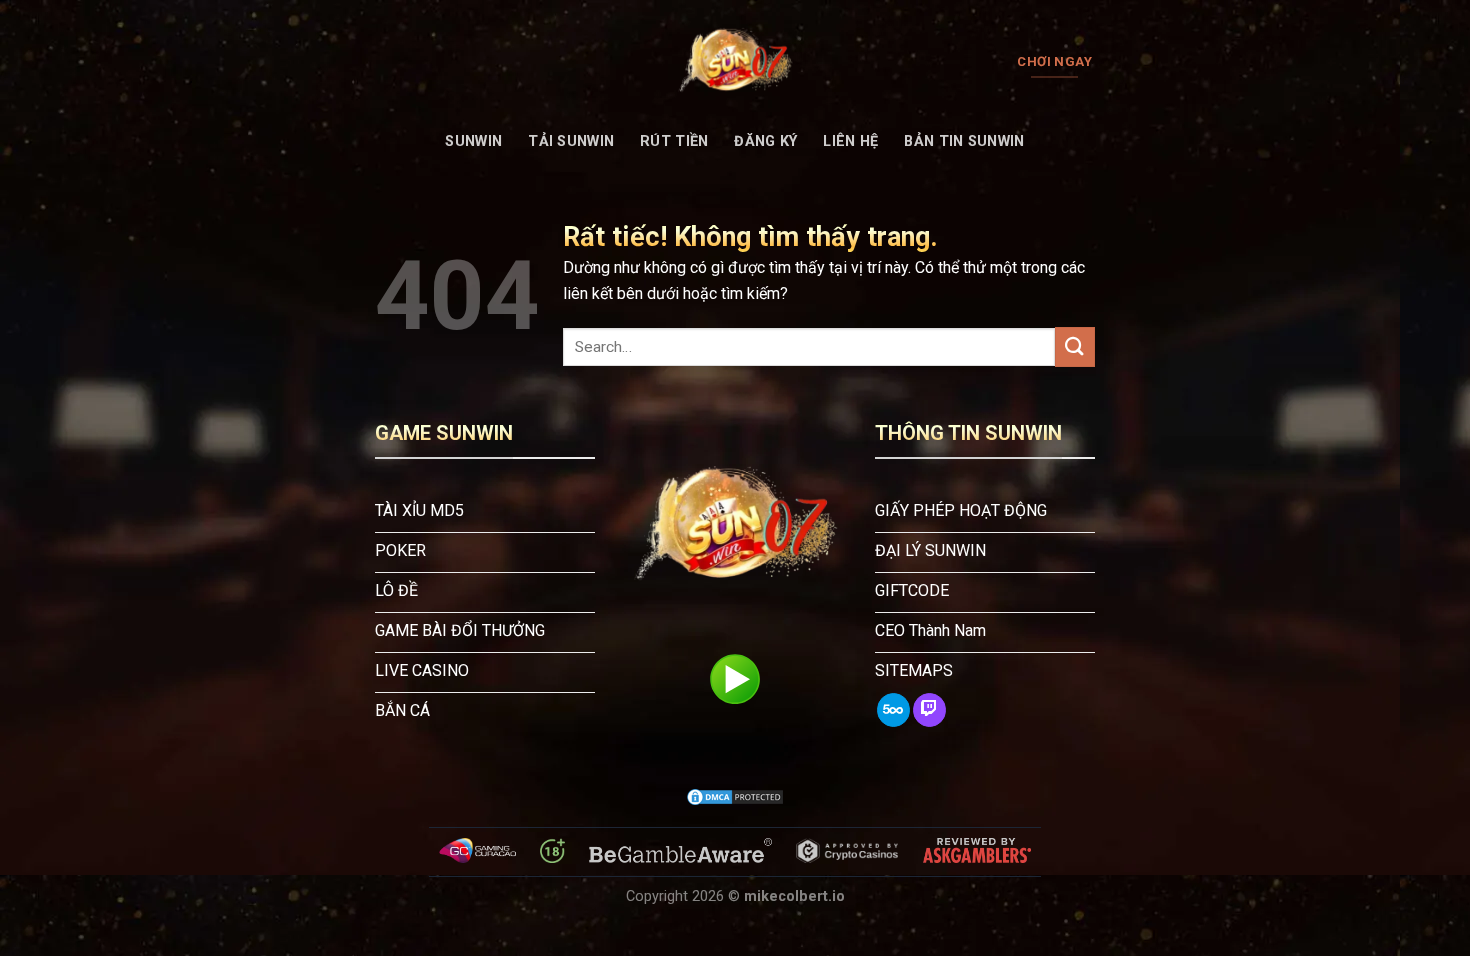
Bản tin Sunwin (964, 141)
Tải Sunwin (571, 141)
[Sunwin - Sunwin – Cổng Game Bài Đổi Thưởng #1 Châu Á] (735, 62)
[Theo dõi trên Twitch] (929, 710)
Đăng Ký (765, 141)
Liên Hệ (850, 141)
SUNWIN (473, 141)
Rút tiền (674, 141)
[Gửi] (1075, 346)
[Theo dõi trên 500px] (893, 710)
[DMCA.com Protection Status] (734, 797)
